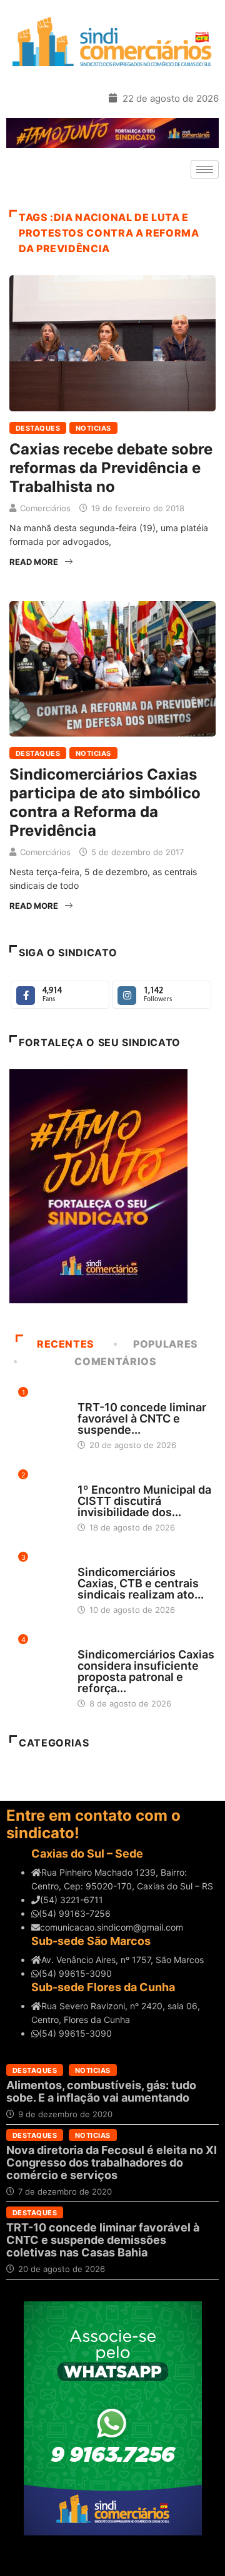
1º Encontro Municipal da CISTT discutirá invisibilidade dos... (144, 1501)
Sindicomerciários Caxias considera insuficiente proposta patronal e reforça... (146, 1671)
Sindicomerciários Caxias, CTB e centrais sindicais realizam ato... (141, 1583)
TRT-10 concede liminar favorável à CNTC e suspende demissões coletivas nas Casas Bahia (103, 2240)
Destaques (38, 428)
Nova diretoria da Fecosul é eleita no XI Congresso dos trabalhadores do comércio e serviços (112, 2162)
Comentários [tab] (115, 1361)
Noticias (93, 428)
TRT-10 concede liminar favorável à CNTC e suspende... (142, 1418)
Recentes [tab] (66, 1344)
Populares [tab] (166, 1344)
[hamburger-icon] (205, 169)
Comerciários (45, 508)
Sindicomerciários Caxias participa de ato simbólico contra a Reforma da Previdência (105, 802)
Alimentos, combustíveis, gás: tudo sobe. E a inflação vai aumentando (101, 2091)
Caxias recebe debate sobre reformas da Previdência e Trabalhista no (111, 468)
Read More (34, 562)
